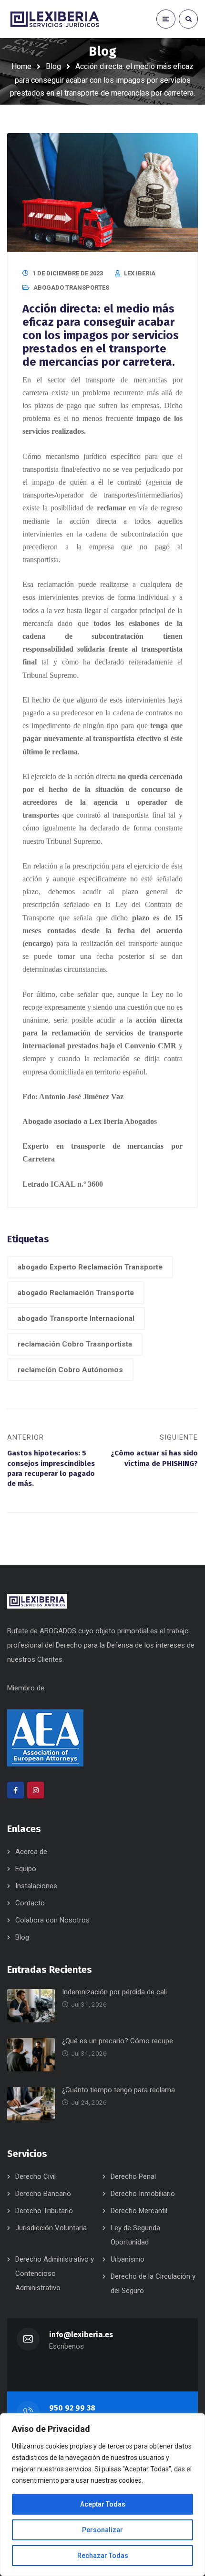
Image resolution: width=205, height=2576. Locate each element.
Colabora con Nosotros (52, 1920)
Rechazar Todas (103, 2556)
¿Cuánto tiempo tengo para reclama (118, 2090)
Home (21, 66)
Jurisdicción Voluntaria (51, 2228)
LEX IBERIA (140, 273)
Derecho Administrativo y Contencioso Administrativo (55, 2274)
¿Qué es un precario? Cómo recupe (118, 2041)
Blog (53, 66)
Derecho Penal (133, 2176)
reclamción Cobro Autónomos (70, 1370)
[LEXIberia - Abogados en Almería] (55, 19)
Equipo (26, 1869)
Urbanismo (128, 2259)
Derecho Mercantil (139, 2211)
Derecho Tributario (44, 2211)
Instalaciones (36, 1886)
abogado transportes (71, 288)
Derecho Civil (36, 2176)
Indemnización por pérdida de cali (114, 1992)
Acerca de (31, 1852)
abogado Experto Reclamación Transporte (90, 1267)
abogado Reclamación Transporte (76, 1293)
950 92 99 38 (72, 2408)
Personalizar (102, 2530)
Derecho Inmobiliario (143, 2194)
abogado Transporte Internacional (76, 1318)
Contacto (30, 1903)
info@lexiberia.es (81, 2335)
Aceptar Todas (103, 2504)
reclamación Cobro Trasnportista (75, 1344)
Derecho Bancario (43, 2194)
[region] (102, 2495)
